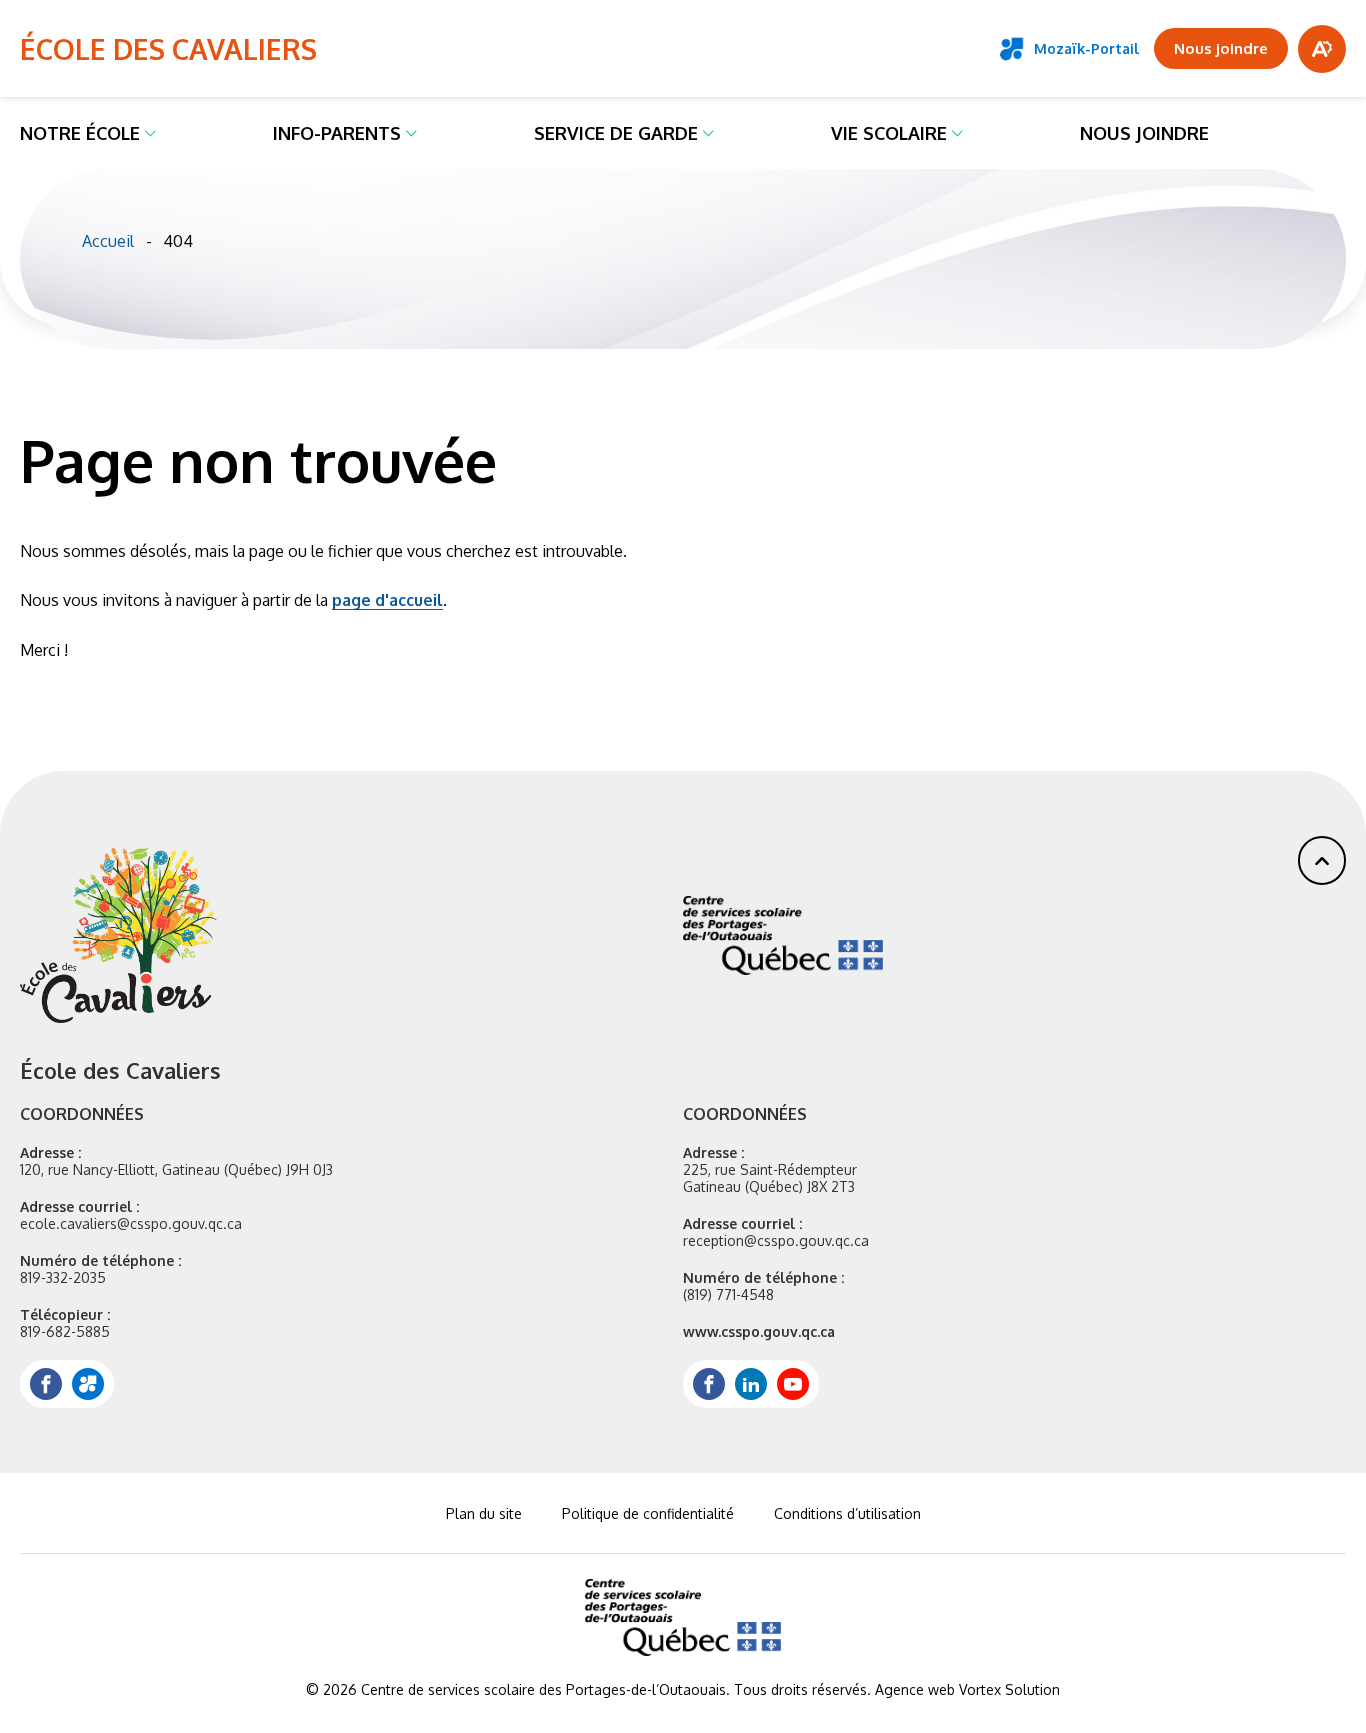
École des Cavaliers (168, 49)
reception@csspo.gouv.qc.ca (776, 1240)
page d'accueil (387, 600)
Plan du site (484, 1513)
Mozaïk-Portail (1086, 48)
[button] (1322, 860)
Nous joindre (1144, 133)
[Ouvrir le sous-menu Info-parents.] (411, 133)
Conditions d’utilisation (847, 1513)
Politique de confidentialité (648, 1513)
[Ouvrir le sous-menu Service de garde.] (708, 133)
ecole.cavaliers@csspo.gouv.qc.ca (131, 1223)
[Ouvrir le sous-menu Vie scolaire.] (957, 133)
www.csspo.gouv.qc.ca (759, 1331)
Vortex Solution (1009, 1689)
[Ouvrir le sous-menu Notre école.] (150, 133)
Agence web (915, 1689)
